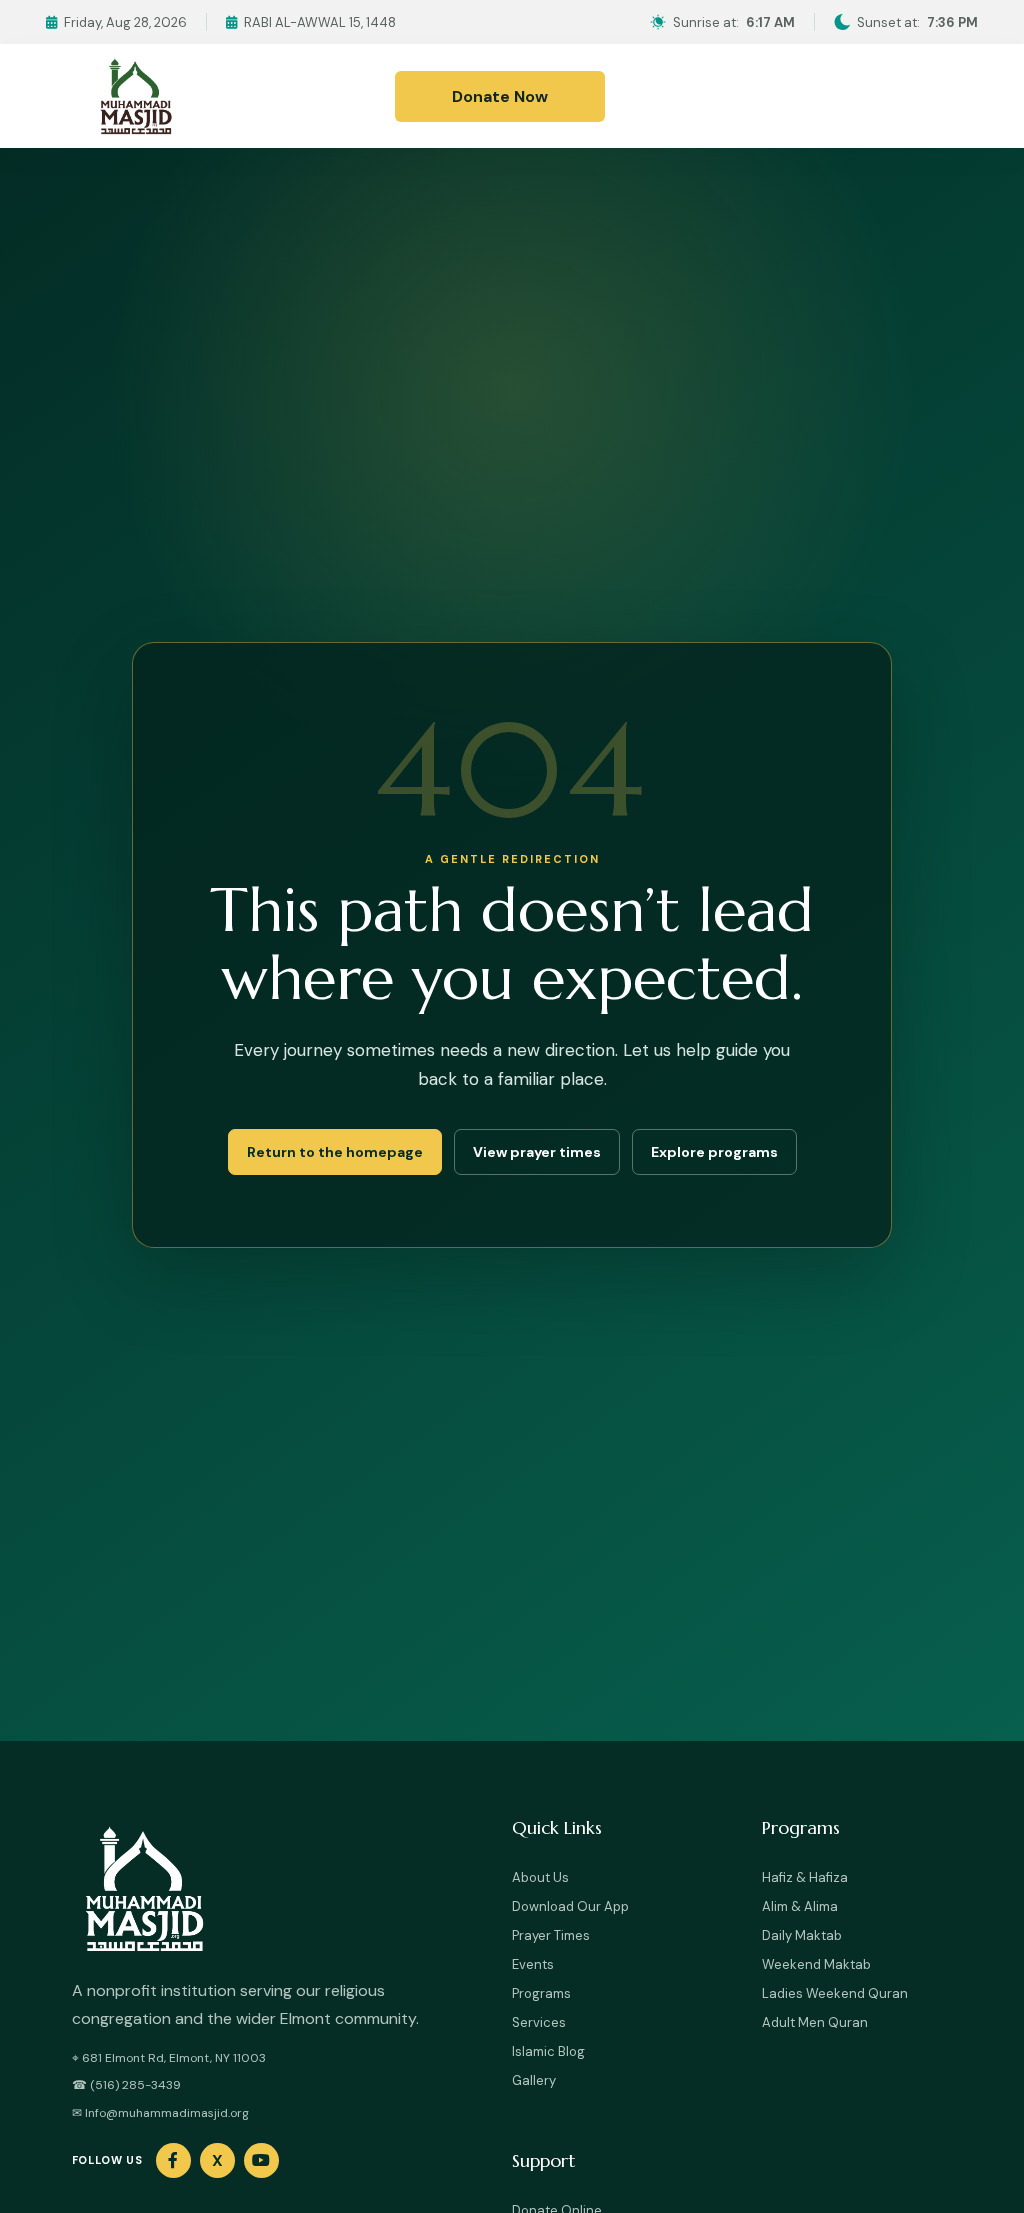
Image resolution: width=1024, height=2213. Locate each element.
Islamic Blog (548, 2051)
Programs (541, 1993)
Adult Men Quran (815, 2022)
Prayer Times (551, 1935)
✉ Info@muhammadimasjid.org (160, 2113)
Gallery (534, 2080)
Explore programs (714, 1152)
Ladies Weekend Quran (835, 1993)
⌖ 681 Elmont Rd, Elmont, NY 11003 (169, 2058)
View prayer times (537, 1152)
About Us (540, 1877)
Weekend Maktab (816, 1964)
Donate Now (500, 96)
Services (539, 2022)
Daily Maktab (802, 1935)
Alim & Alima (800, 1906)
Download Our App (570, 1906)
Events (533, 1964)
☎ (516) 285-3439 (126, 2085)
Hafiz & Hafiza (805, 1877)
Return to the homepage (335, 1152)
